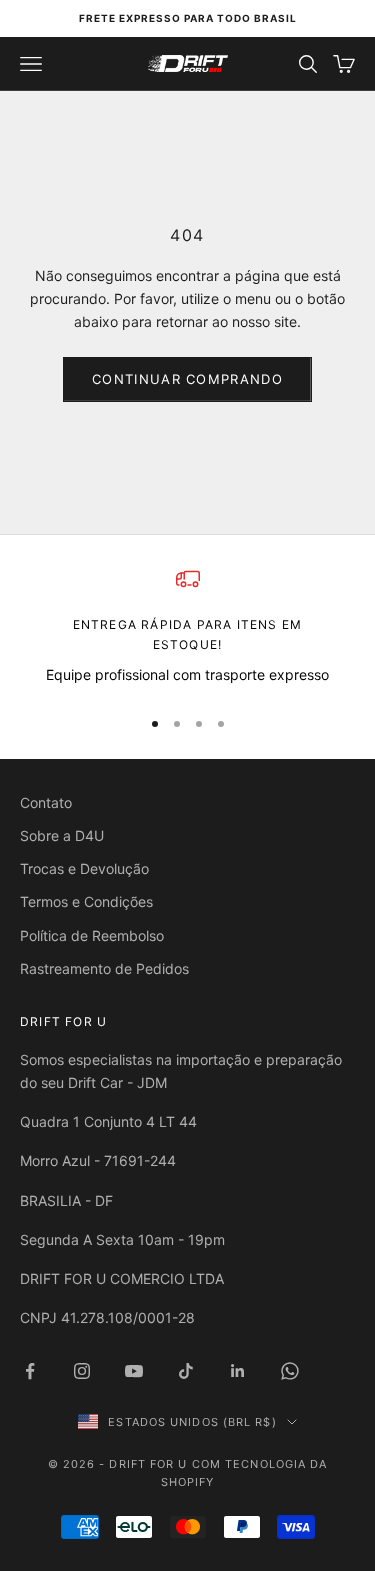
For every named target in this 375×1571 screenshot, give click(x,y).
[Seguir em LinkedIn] (238, 1371)
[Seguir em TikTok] (186, 1371)
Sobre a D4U (62, 835)
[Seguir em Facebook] (30, 1371)
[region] (187, 628)
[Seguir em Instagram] (82, 1371)
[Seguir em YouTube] (134, 1371)
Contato (46, 802)
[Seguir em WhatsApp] (290, 1371)
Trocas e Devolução (84, 868)
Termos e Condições (86, 901)
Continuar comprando (187, 379)
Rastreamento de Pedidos (104, 968)
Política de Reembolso (92, 935)
